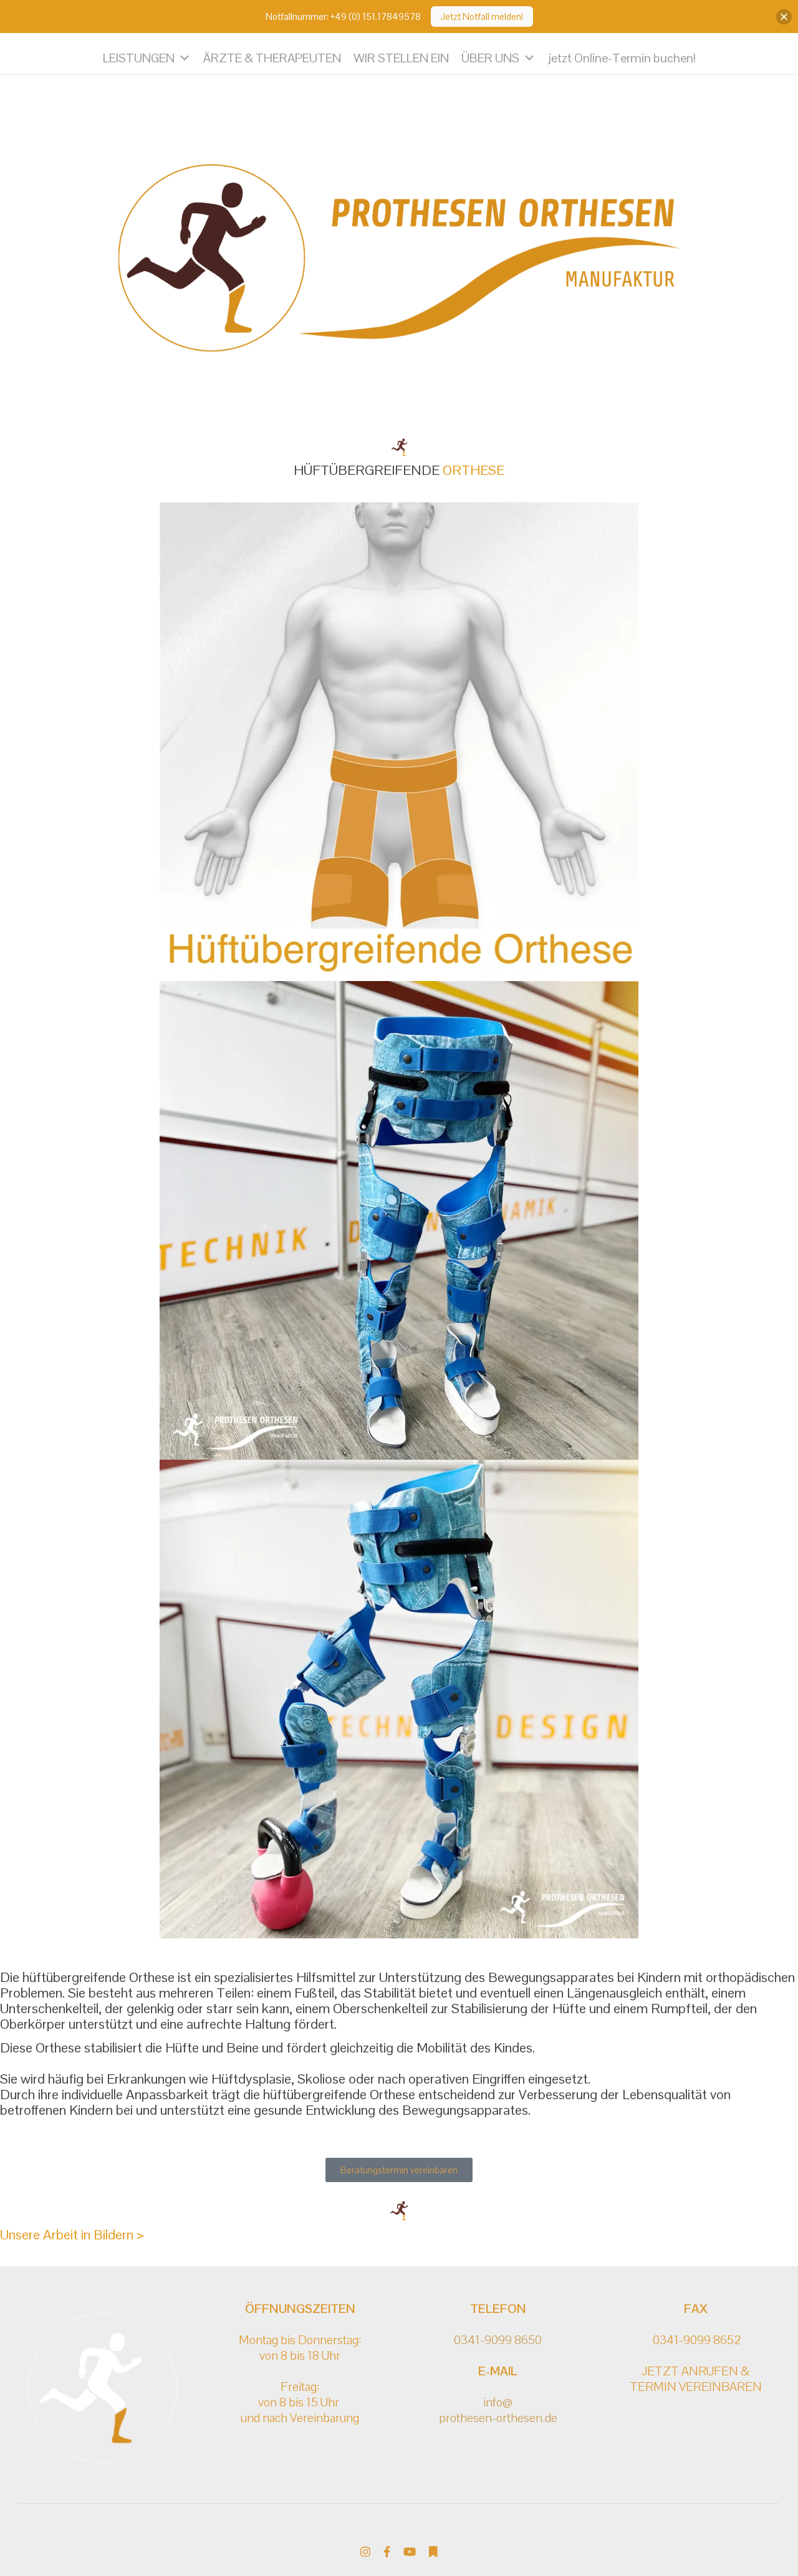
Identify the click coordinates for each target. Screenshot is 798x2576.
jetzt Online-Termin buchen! (622, 58)
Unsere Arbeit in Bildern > (72, 2234)
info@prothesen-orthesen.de (498, 2410)
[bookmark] (433, 2552)
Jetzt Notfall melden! (482, 17)
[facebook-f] (388, 2552)
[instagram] (367, 2552)
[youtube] (411, 2552)
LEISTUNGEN (139, 58)
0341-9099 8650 (498, 2340)
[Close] (784, 17)
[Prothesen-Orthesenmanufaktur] (399, 261)
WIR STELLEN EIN (401, 58)
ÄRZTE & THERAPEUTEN (272, 58)
